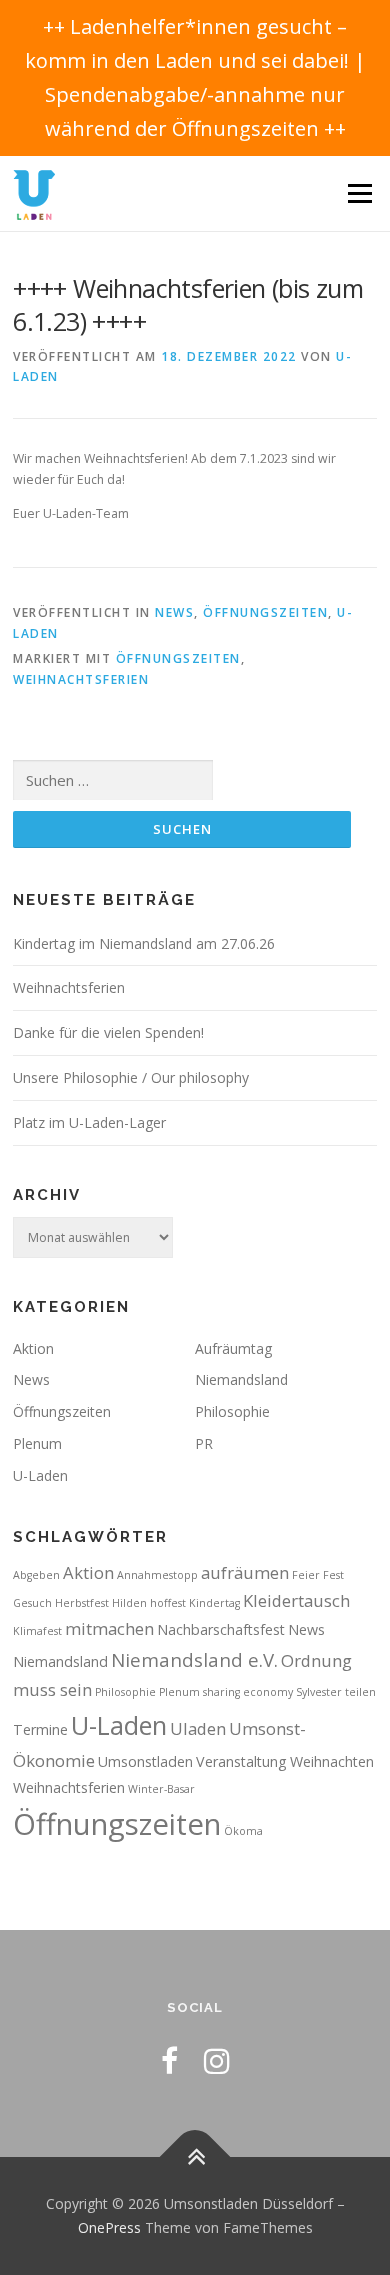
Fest (333, 1575)
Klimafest (37, 1631)
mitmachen (109, 1628)
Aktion (33, 1348)
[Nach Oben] (195, 2157)
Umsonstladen (145, 1761)
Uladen (198, 1728)
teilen (360, 1692)
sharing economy (248, 1692)
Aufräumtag (233, 1348)
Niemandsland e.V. (194, 1659)
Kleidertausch (296, 1600)
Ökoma (243, 1831)
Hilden (129, 1603)
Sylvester (319, 1692)
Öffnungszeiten (265, 612)
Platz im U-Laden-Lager (89, 1122)
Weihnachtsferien (81, 679)
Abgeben (36, 1575)
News (174, 612)
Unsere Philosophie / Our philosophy (131, 1077)
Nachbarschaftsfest (221, 1629)
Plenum (37, 1443)
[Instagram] (217, 2060)
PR (204, 1443)
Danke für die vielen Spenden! (108, 1032)
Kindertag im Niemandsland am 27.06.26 (144, 943)
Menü (358, 193)
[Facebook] (169, 2060)
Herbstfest (82, 1603)
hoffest (168, 1603)
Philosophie (232, 1411)
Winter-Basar (161, 1789)
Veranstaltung (241, 1761)
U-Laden (40, 1475)
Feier (306, 1575)
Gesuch (32, 1603)
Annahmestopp (157, 1575)
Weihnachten (332, 1761)
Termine (40, 1729)
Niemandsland (241, 1379)
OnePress (109, 2227)
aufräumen (245, 1572)
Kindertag (214, 1603)
